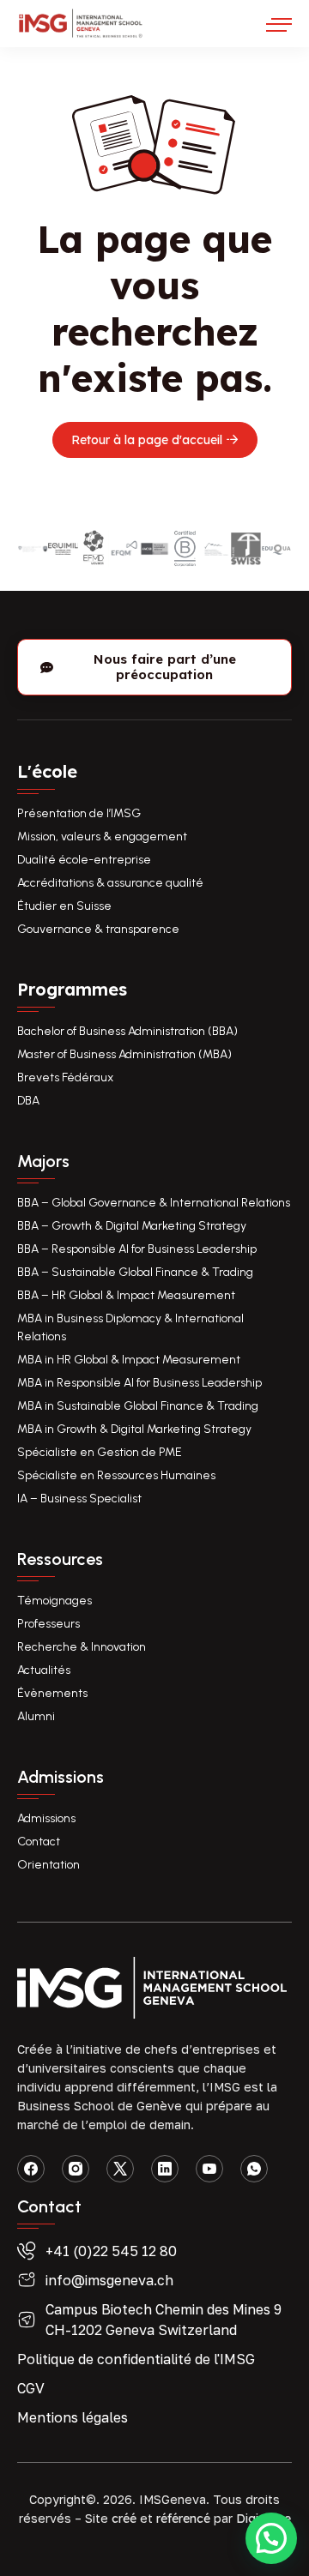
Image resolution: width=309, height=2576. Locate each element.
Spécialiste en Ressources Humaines (116, 1475)
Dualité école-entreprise (84, 860)
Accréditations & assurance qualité (110, 883)
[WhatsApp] (254, 2169)
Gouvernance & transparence (98, 929)
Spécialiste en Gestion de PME (100, 1452)
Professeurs (48, 1624)
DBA (28, 1101)
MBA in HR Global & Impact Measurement (129, 1360)
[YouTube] (209, 2169)
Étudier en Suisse (64, 906)
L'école (47, 771)
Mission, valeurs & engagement (102, 837)
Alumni (36, 1716)
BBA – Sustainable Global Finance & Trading (135, 1272)
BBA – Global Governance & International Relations (154, 1203)
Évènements (52, 1693)
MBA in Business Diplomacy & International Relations (130, 1327)
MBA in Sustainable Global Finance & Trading (138, 1406)
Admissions (46, 1818)
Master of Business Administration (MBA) (124, 1054)
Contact (39, 1842)
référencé (183, 2519)
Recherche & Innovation (82, 1647)
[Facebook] (31, 2169)
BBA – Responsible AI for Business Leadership (137, 1249)
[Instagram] (76, 2169)
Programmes (72, 989)
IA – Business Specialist (79, 1499)
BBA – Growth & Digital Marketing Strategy (132, 1226)
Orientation (48, 1865)
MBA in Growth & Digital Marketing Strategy (134, 1429)
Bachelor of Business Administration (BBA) (127, 1031)
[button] (271, 2538)
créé (124, 2519)
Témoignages (55, 1601)
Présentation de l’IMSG (79, 813)
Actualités (44, 1670)
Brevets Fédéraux (65, 1077)
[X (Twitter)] (120, 2169)
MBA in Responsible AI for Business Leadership (139, 1383)
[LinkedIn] (165, 2169)
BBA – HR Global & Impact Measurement (126, 1295)
